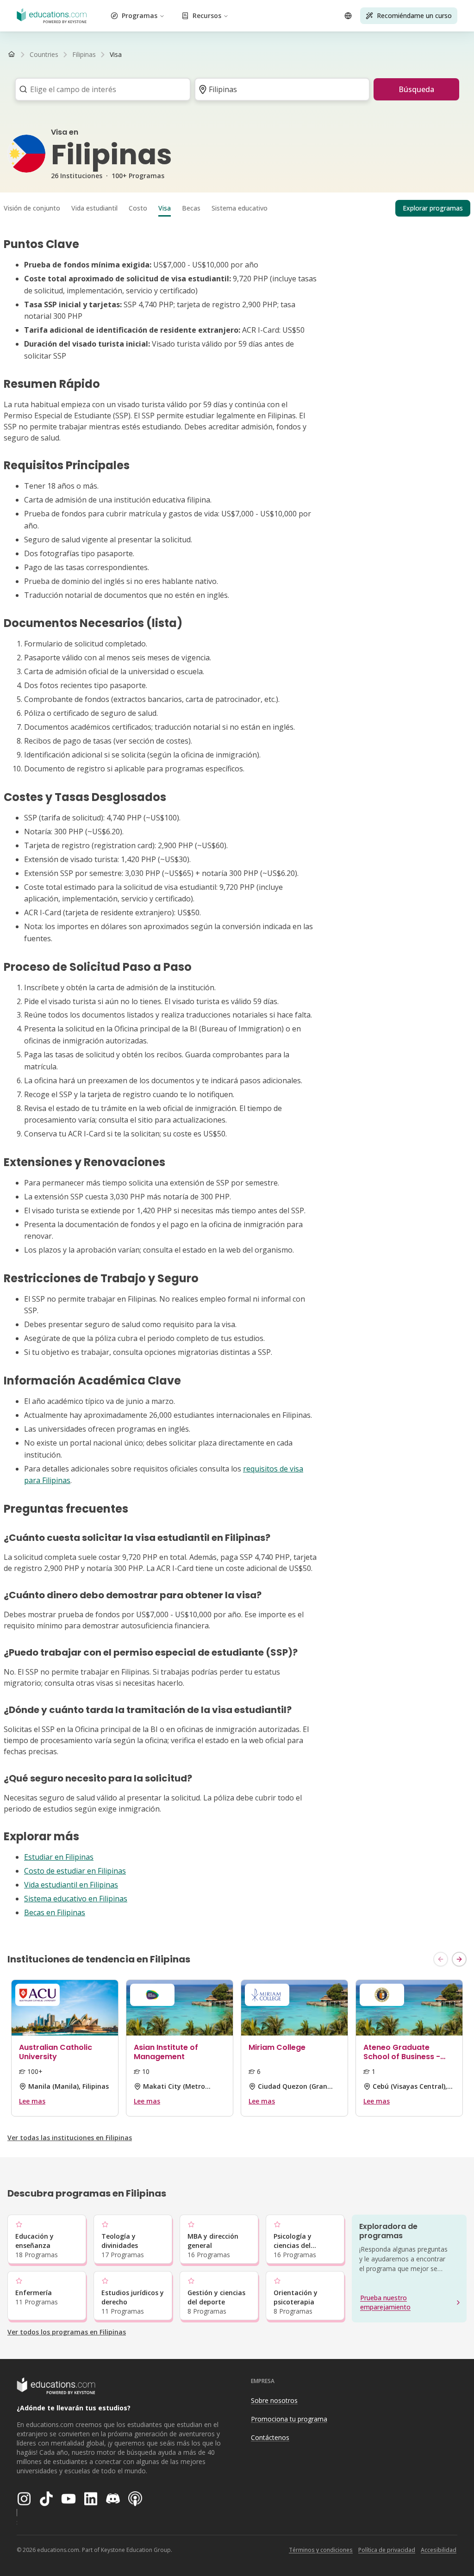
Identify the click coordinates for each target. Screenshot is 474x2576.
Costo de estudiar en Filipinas (75, 1871)
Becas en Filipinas (55, 1912)
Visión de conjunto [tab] (32, 208)
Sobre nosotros (274, 2400)
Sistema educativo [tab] (240, 208)
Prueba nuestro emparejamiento (385, 2302)
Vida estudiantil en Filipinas (71, 1885)
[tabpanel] (237, 1078)
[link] (116, 55)
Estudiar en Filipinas (59, 1857)
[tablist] (237, 208)
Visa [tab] (165, 208)
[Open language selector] (348, 16)
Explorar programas (433, 208)
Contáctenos (270, 2437)
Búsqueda (416, 89)
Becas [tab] (191, 208)
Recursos (207, 16)
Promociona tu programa (289, 2419)
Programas (140, 16)
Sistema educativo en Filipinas (76, 1899)
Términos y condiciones (321, 2550)
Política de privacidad (387, 2550)
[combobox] (100, 89)
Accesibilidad (439, 2550)
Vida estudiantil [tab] (94, 208)
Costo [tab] (138, 208)
